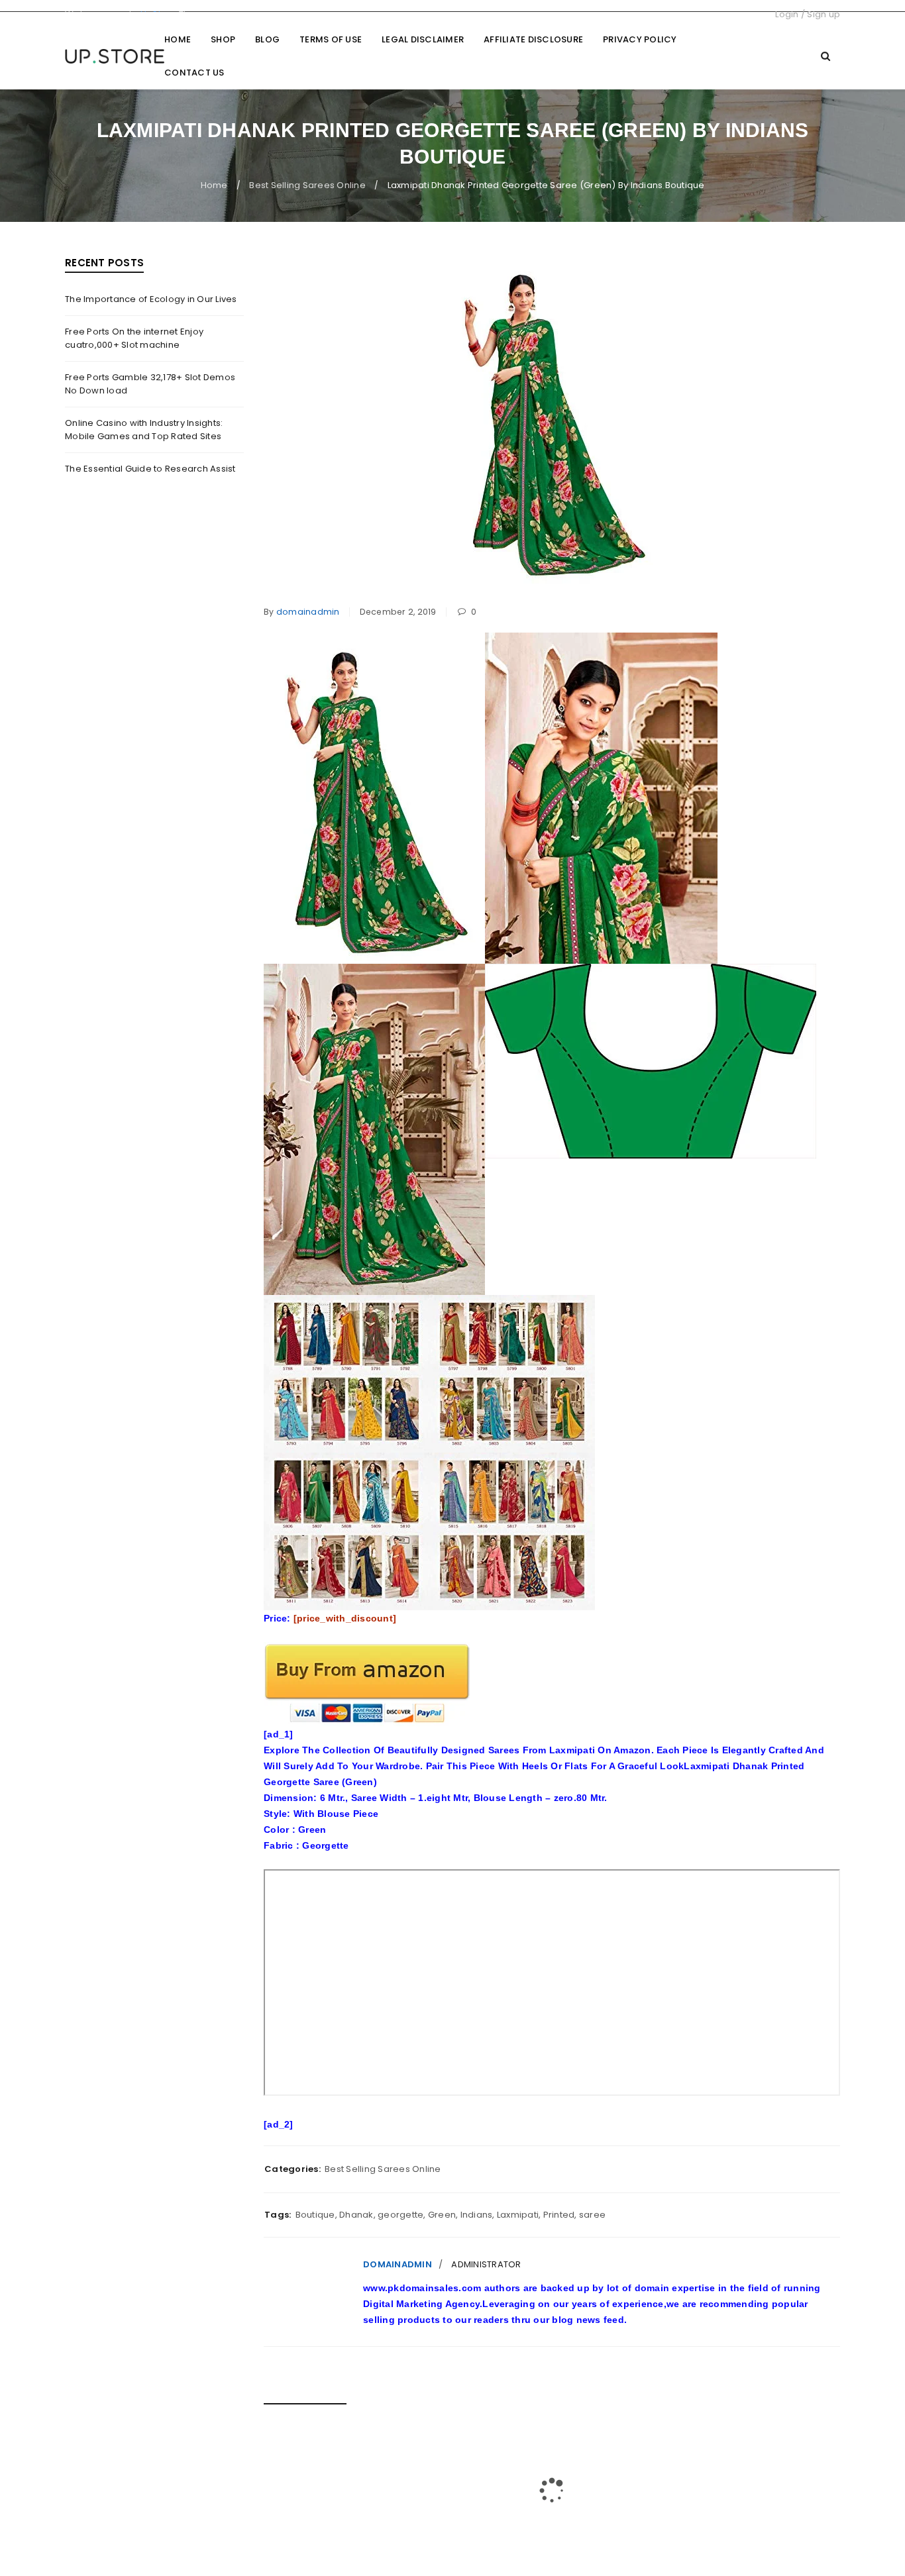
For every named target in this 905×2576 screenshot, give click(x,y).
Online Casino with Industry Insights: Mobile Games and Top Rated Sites (144, 430)
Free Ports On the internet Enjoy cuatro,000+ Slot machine (134, 338)
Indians (477, 2215)
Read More (291, 2520)
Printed (559, 2215)
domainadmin (308, 612)
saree (592, 2215)
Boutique (315, 2215)
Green (442, 2215)
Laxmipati (518, 2215)
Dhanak (356, 2215)
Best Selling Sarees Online (307, 185)
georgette (400, 2215)
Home (214, 185)
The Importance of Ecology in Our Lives (151, 299)
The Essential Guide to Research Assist (150, 469)
